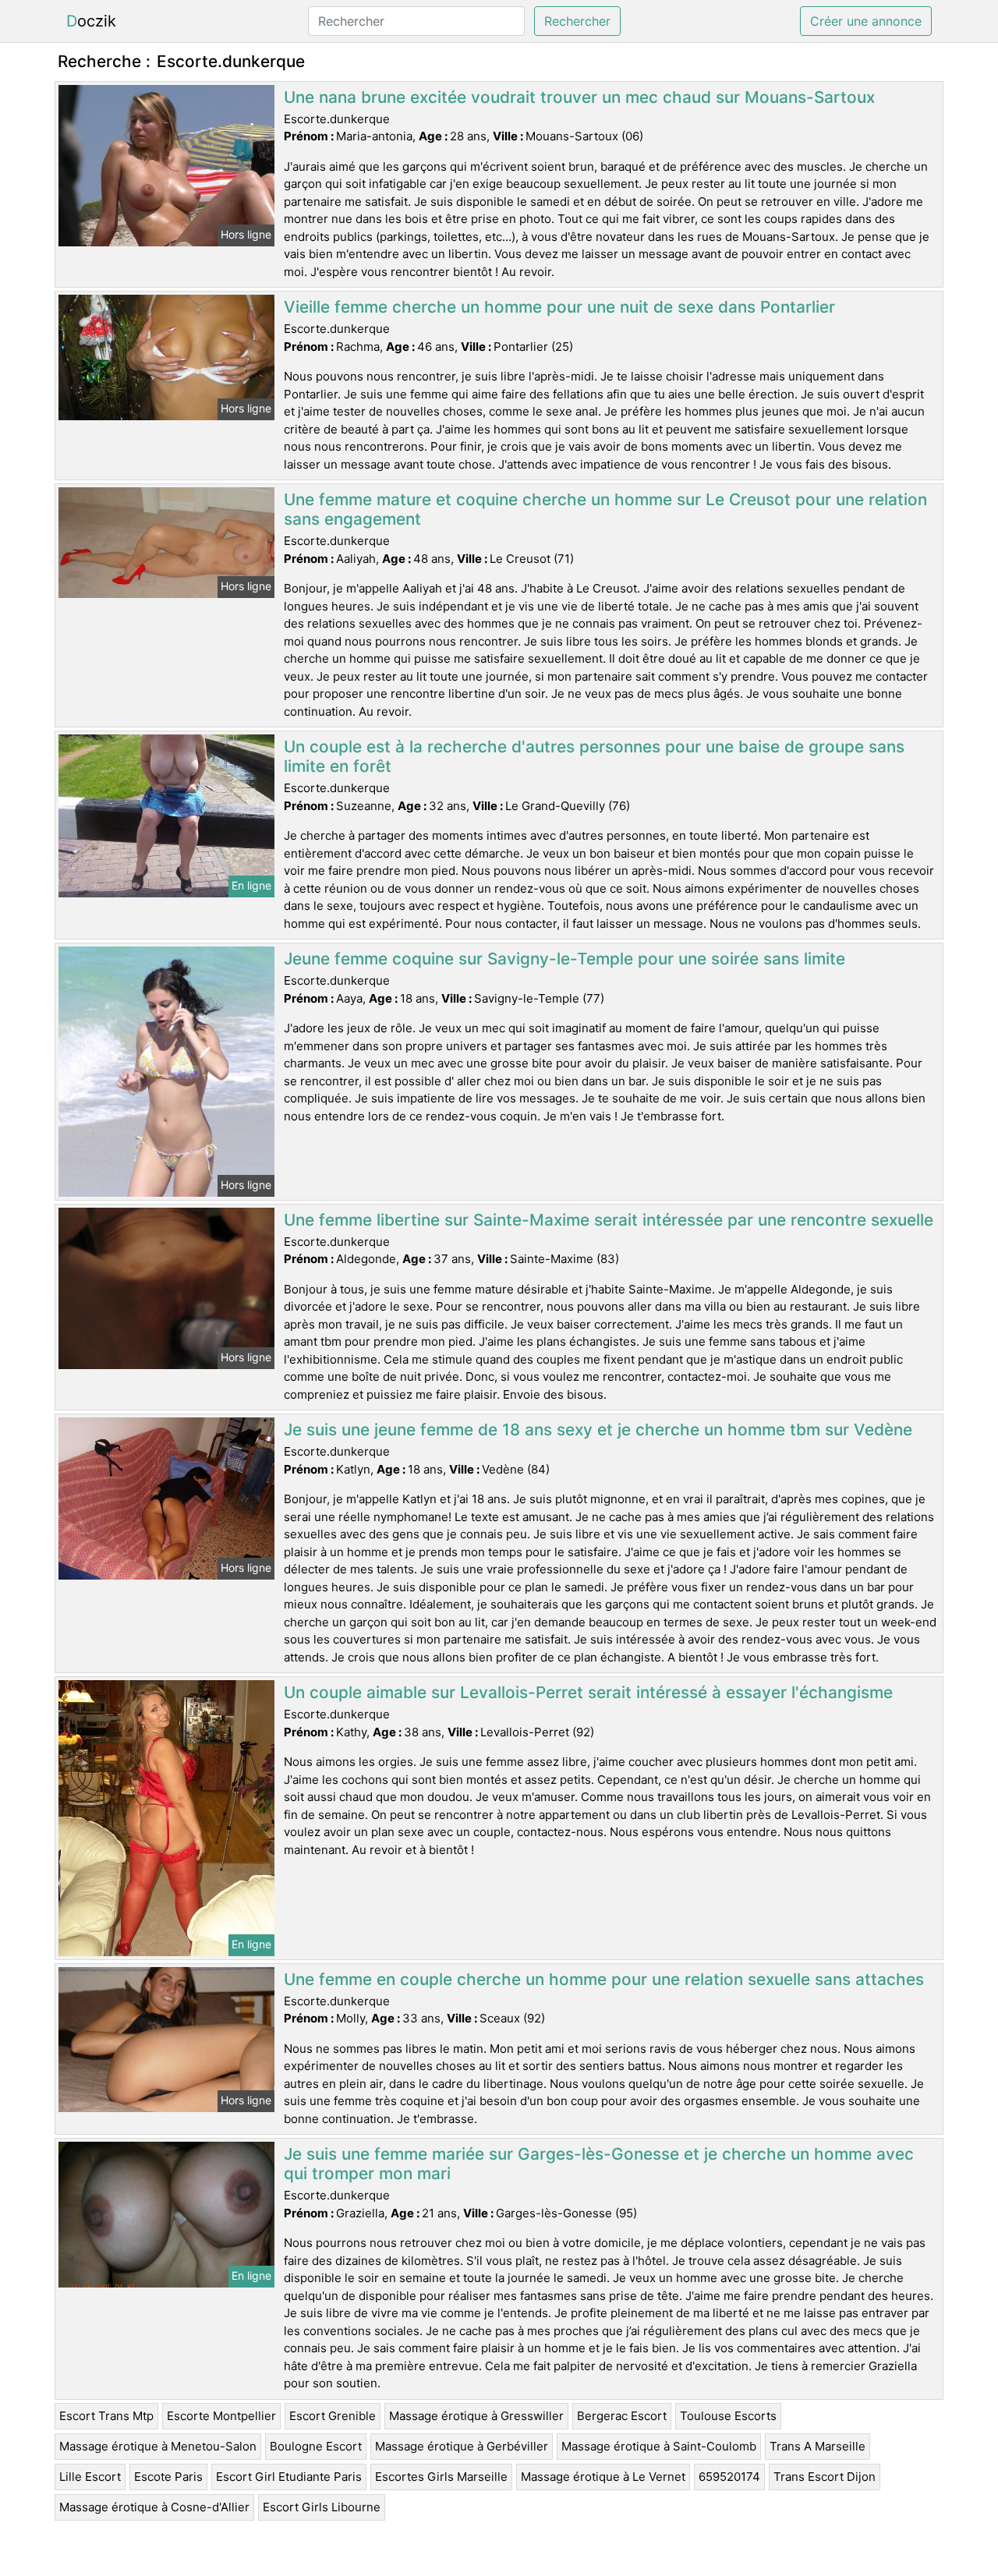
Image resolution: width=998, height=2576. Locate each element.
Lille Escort (90, 2477)
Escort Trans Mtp (106, 2416)
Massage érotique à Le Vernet (603, 2477)
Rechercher (577, 21)
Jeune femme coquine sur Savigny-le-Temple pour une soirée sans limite (564, 959)
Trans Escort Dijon (825, 2477)
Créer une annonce (866, 21)
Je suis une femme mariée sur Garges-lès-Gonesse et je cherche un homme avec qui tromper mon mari (599, 2164)
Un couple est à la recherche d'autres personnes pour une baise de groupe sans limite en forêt (594, 756)
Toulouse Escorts (728, 2416)
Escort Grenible (333, 2416)
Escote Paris (168, 2477)
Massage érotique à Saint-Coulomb (659, 2446)
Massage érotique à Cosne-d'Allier (154, 2507)
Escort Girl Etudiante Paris (289, 2477)
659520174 (729, 2477)
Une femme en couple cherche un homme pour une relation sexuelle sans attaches (604, 1979)
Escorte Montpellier (221, 2416)
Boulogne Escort (316, 2446)
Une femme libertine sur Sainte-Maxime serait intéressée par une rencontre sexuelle (609, 1220)
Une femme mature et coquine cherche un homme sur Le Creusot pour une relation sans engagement (605, 509)
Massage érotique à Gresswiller (476, 2416)
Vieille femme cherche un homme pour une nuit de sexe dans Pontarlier (559, 307)
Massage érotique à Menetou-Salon (158, 2446)
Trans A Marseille (818, 2446)
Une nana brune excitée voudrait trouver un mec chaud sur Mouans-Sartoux (579, 97)
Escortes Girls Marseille (441, 2477)
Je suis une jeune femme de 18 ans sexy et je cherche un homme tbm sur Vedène (598, 1430)
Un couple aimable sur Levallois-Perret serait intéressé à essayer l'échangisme (588, 1692)
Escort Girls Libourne (322, 2507)
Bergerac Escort (622, 2416)
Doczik (91, 21)
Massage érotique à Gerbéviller (462, 2446)
